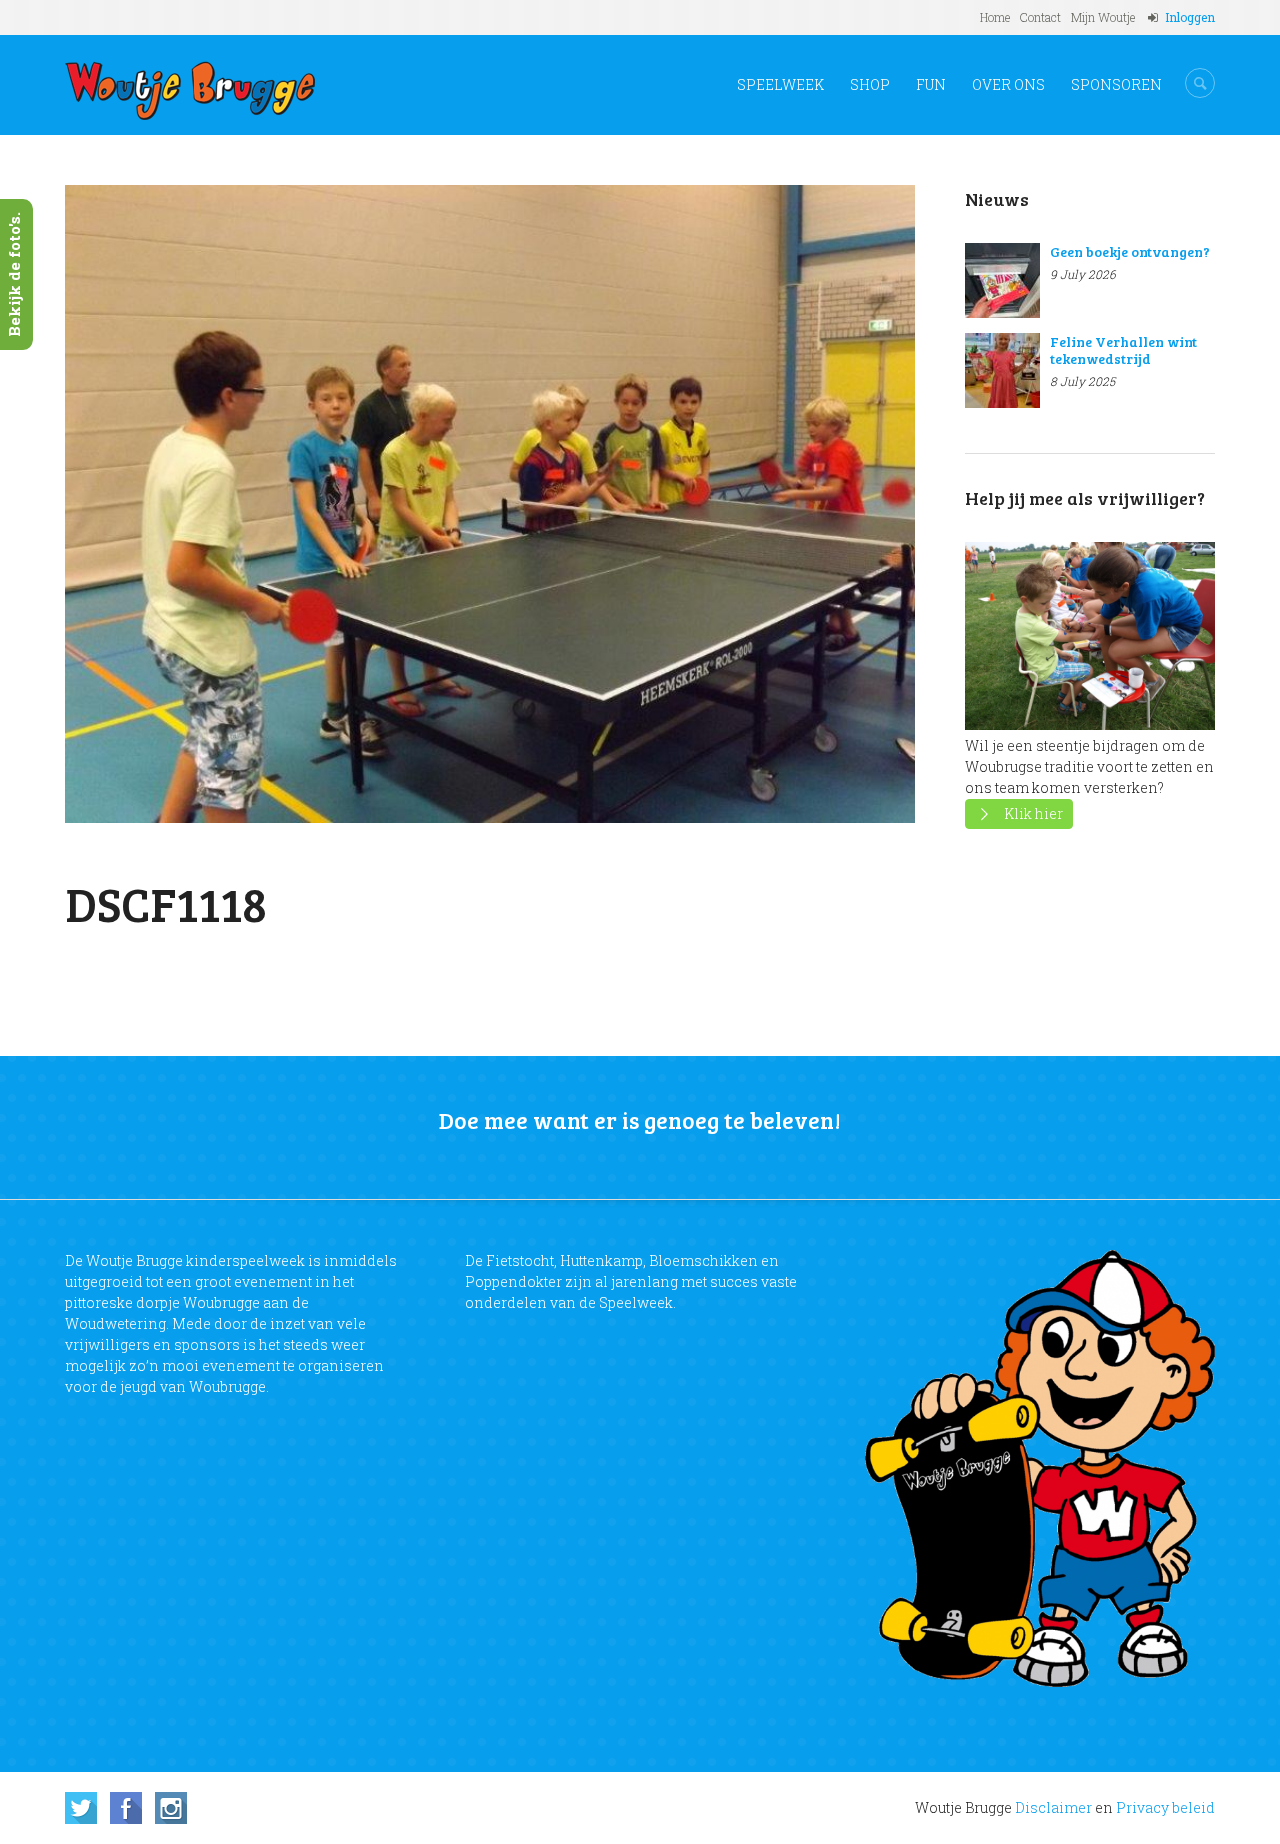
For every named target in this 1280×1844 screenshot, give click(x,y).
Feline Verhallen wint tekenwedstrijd (1123, 350)
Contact (1040, 17)
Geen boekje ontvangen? (1130, 251)
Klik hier (1033, 813)
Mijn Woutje (1103, 17)
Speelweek (780, 84)
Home (995, 17)
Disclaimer (1053, 1807)
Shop (870, 84)
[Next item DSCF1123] (702, 504)
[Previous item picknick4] (277, 504)
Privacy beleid (1165, 1807)
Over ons (1008, 84)
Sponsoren (1116, 84)
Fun (931, 84)
